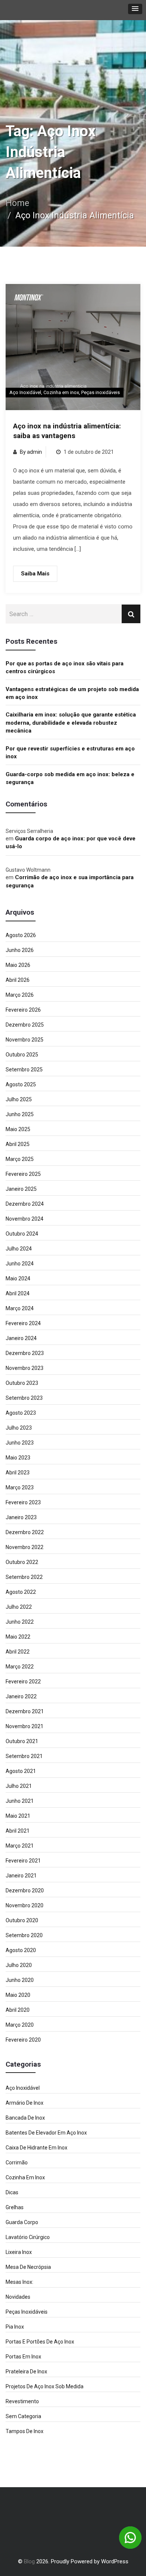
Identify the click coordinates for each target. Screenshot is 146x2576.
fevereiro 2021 (23, 1861)
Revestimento (22, 2401)
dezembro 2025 (25, 1025)
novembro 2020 (25, 1905)
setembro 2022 (24, 1577)
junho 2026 (20, 950)
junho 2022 (20, 1622)
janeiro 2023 (21, 1517)
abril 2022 (18, 1652)
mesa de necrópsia (28, 2267)
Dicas (12, 2192)
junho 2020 (20, 1980)
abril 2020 (18, 2010)
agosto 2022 (21, 1592)
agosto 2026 (21, 935)
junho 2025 (20, 1114)
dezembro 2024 (25, 1204)
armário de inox (25, 2103)
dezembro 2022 (25, 1532)
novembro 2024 (25, 1219)
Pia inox (15, 2327)
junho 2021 (20, 1801)
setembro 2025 (24, 1070)
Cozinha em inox (61, 392)
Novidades (18, 2297)
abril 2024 (18, 1293)
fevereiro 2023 (23, 1502)
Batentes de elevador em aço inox (46, 2133)
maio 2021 (18, 1816)
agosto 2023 (21, 1413)
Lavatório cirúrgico (28, 2237)
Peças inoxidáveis (101, 392)
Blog (29, 2561)
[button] (135, 9)
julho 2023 (19, 1428)
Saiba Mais (35, 574)
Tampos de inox (25, 2431)
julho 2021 (19, 1786)
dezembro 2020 (25, 1890)
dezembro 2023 (25, 1353)
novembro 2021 (25, 1726)
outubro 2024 (22, 1234)
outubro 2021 (22, 1741)
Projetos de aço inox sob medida (45, 2386)
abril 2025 (18, 1144)
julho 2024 (19, 1249)
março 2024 (20, 1308)
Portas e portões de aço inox (40, 2342)
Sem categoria (23, 2416)
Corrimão (17, 2163)
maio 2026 (18, 965)
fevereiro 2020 (23, 2040)
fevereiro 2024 (23, 1323)
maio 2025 (18, 1129)
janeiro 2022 (21, 1696)
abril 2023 (18, 1473)
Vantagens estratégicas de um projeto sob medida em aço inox (72, 693)
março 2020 (20, 2025)
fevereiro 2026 (23, 1010)
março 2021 (20, 1846)
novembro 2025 (25, 1040)
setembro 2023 (24, 1398)
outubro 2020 (22, 1920)
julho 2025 (19, 1099)
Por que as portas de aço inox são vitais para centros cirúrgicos (65, 667)
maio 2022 (18, 1637)
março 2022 (20, 1667)
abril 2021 (18, 1831)
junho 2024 (20, 1264)
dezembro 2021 (25, 1711)
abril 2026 (18, 980)
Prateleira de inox (26, 2372)
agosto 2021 (21, 1771)
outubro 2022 (22, 1562)
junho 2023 (20, 1443)
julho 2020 (19, 1965)
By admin (31, 452)
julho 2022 (19, 1607)
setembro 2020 (24, 1935)
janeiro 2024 (21, 1338)
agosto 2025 (21, 1084)
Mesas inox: (19, 2282)
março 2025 (20, 1159)
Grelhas (15, 2207)
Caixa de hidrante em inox (36, 2148)
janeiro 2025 (21, 1189)
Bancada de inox (25, 2118)
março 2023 (20, 1487)
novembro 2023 (25, 1368)
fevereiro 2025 (23, 1174)
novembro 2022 (25, 1547)
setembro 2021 (24, 1756)
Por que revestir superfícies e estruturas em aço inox (70, 752)
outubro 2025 (22, 1055)
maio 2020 (18, 1995)
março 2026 (20, 995)
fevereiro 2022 (23, 1682)
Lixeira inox (19, 2252)
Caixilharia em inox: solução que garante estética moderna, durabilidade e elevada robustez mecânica (71, 723)
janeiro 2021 (21, 1876)
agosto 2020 (21, 1950)
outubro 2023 (22, 1383)
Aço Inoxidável (25, 392)
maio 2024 (18, 1278)
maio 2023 (18, 1458)
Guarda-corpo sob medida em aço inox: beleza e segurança (70, 778)
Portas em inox (23, 2357)
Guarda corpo (22, 2222)
